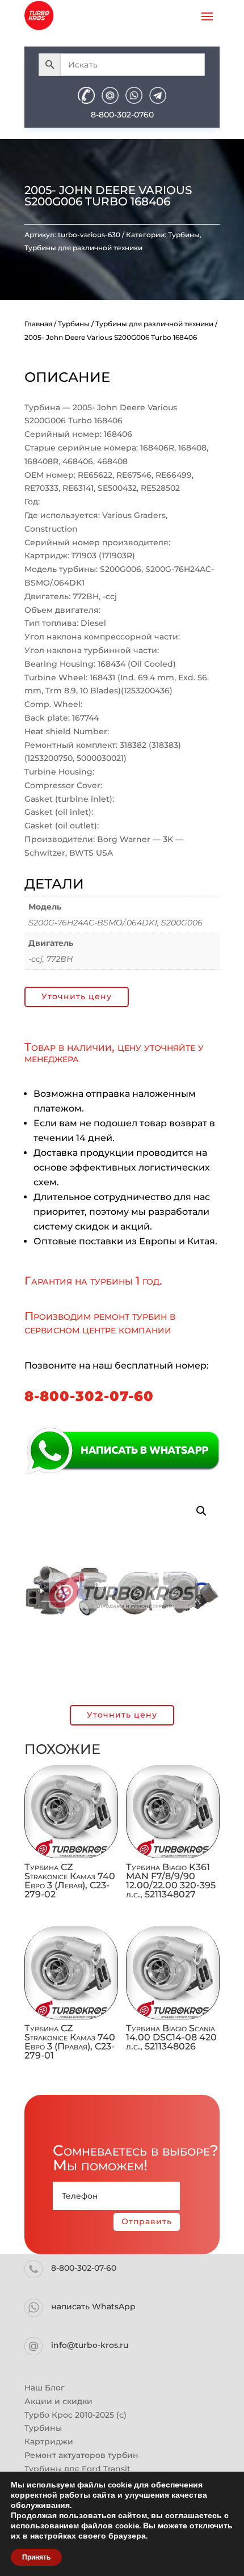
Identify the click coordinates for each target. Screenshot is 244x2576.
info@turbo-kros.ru (90, 2345)
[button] (201, 1511)
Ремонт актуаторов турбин (81, 2455)
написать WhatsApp (93, 2306)
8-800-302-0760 (122, 115)
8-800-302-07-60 (89, 1396)
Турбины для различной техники (83, 248)
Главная (38, 324)
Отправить (147, 2221)
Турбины (184, 235)
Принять (36, 2557)
